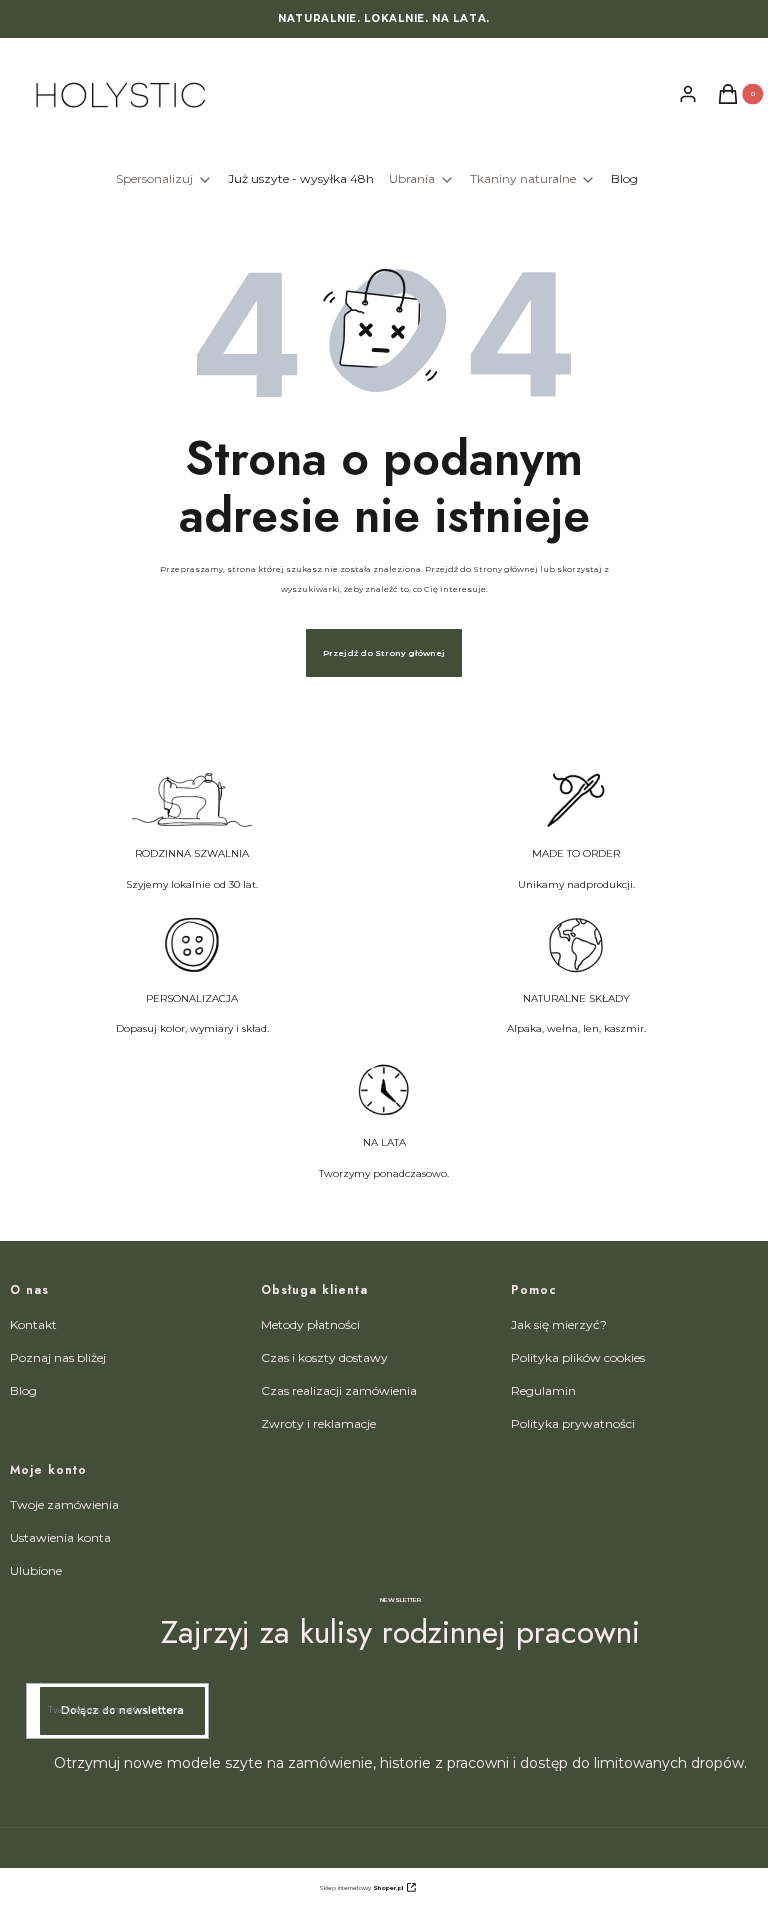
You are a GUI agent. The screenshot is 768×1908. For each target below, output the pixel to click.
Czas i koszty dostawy (324, 1357)
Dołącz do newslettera (122, 1710)
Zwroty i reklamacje (318, 1423)
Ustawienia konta (60, 1537)
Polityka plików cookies (578, 1357)
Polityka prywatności (573, 1423)
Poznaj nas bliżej (58, 1357)
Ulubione (36, 1570)
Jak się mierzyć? (559, 1324)
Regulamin (543, 1390)
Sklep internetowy (361, 1888)
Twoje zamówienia (64, 1504)
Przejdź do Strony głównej (384, 653)
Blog (23, 1390)
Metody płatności (310, 1324)
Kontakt (33, 1324)
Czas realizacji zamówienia (339, 1390)
